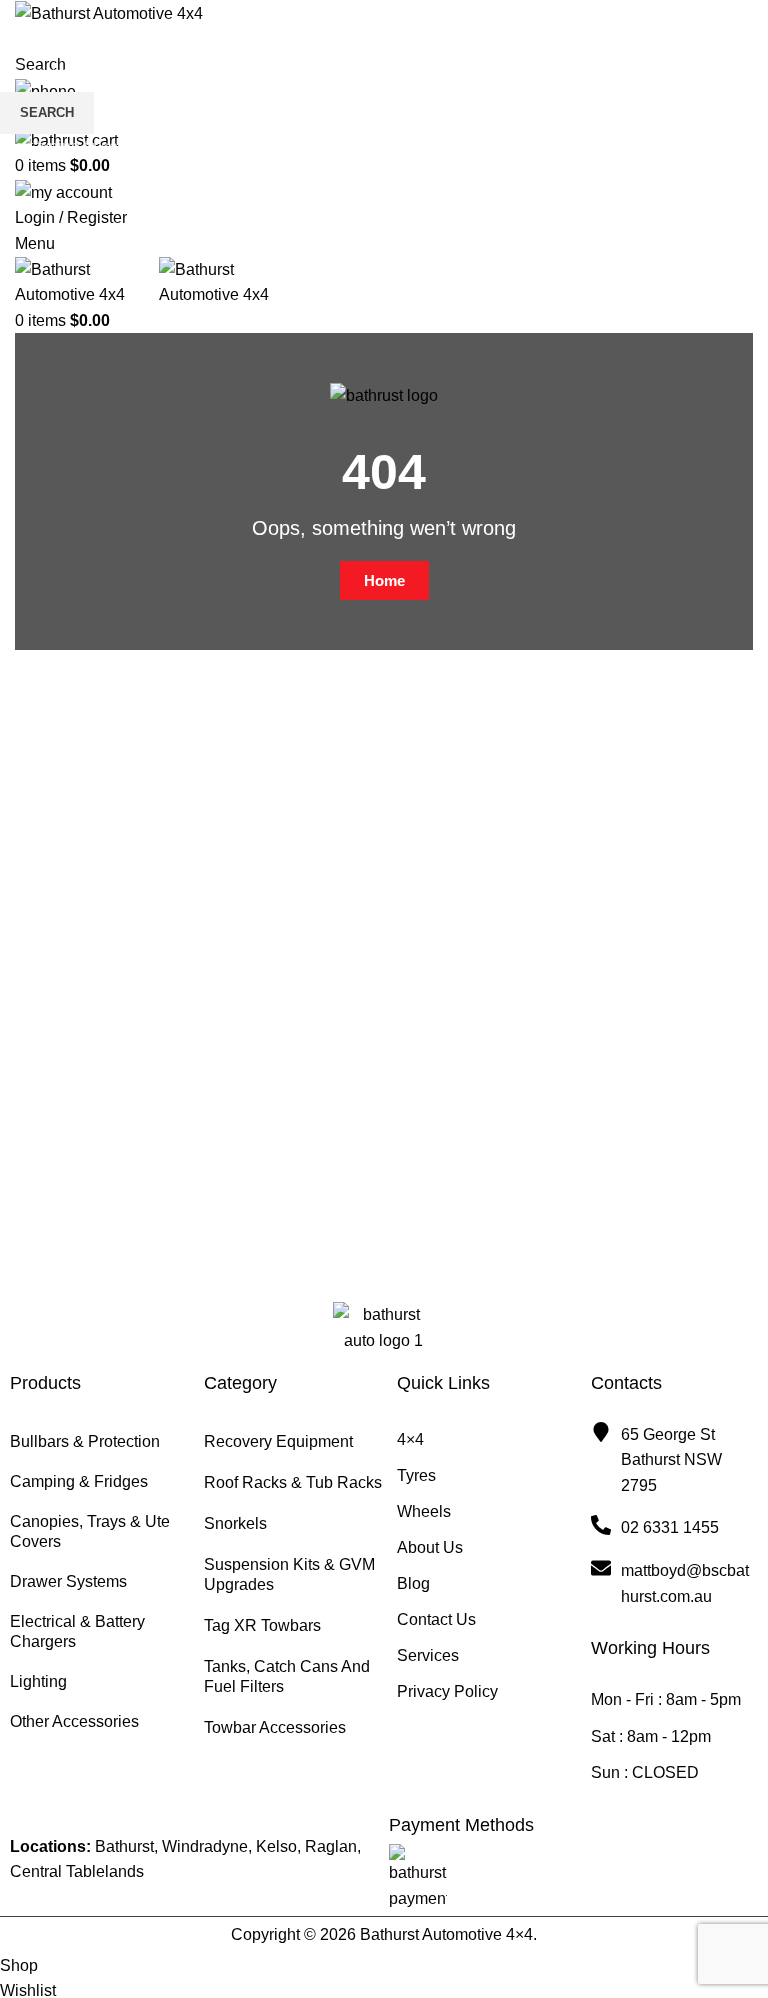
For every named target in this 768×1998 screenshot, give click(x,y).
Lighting (38, 1681)
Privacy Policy (447, 1691)
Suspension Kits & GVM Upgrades (289, 1574)
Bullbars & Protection (85, 1441)
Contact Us (436, 1619)
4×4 (410, 1439)
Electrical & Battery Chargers (77, 1631)
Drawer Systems (68, 1581)
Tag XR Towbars (262, 1625)
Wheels (424, 1511)
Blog (413, 1583)
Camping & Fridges (79, 1481)
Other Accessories (74, 1721)
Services (428, 1655)
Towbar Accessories (275, 1727)
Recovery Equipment (278, 1441)
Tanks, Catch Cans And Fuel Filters (287, 1676)
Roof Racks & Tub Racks (293, 1482)
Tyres (416, 1475)
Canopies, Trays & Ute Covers (90, 1531)
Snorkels (235, 1523)
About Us (430, 1547)
